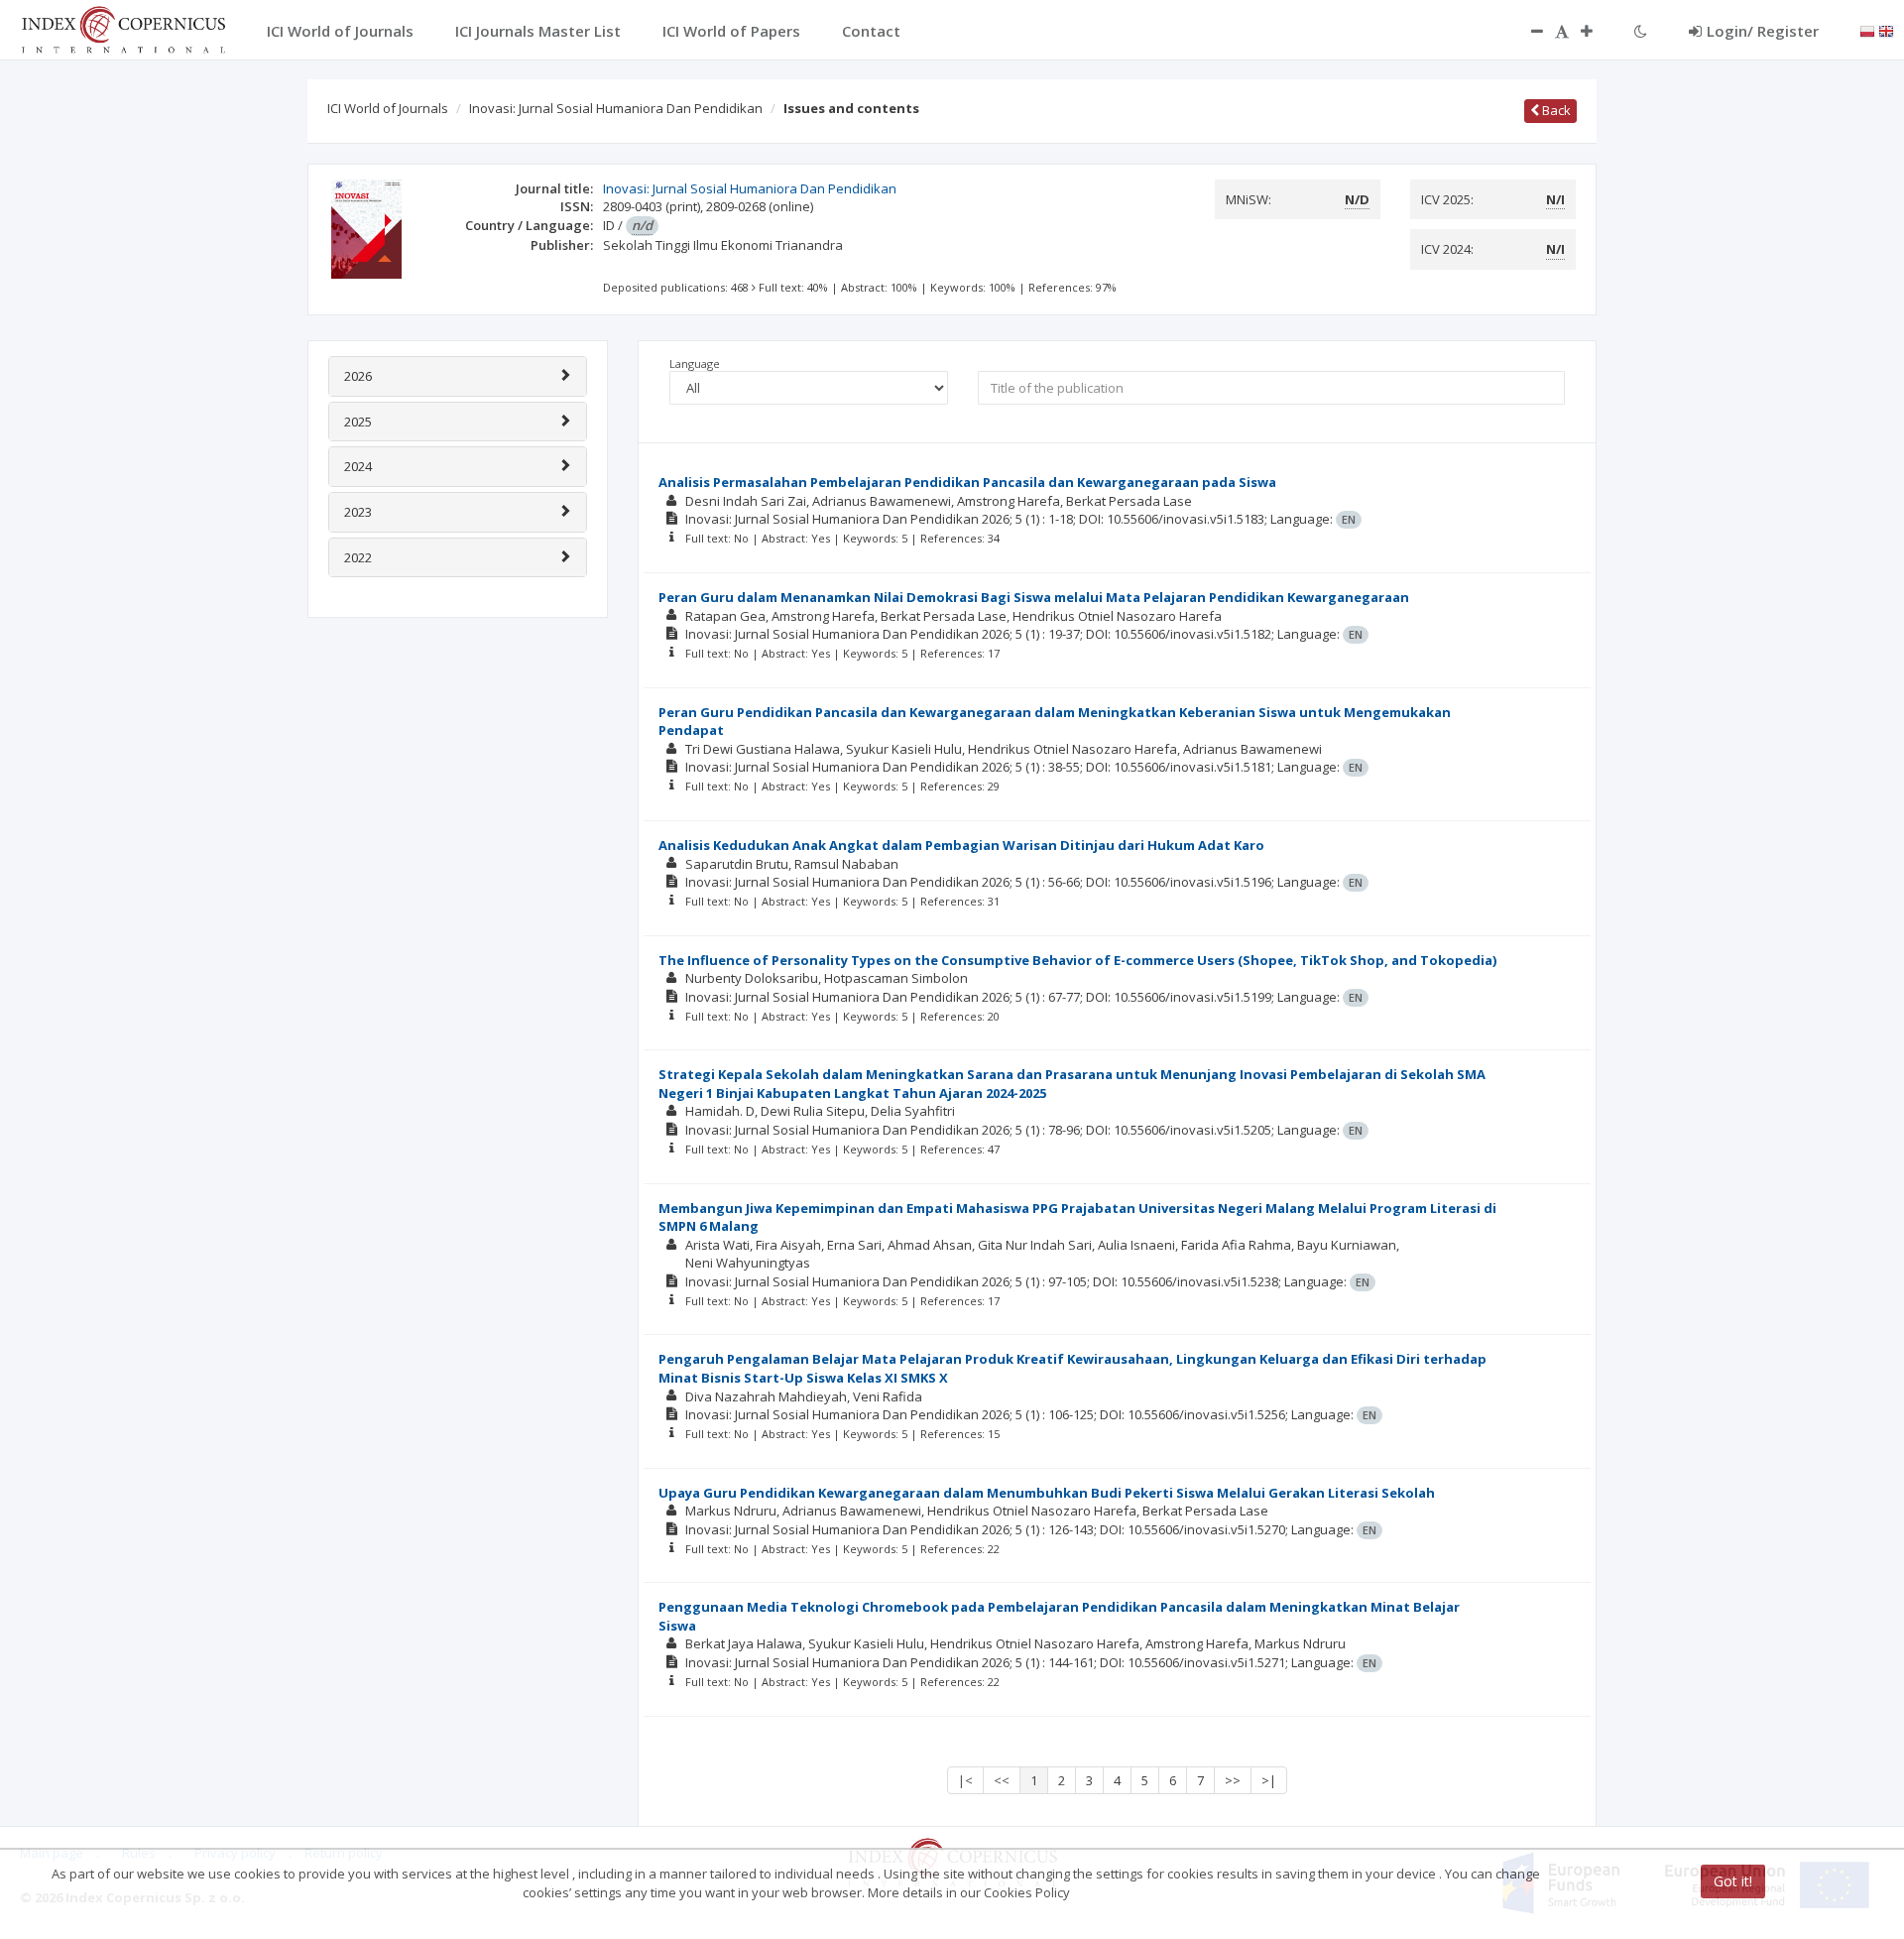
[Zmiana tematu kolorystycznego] (1641, 31)
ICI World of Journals (388, 108)
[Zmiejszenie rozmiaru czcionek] (1527, 31)
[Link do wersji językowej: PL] (1867, 30)
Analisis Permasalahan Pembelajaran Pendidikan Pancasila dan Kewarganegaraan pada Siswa (967, 482)
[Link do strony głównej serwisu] (123, 28)
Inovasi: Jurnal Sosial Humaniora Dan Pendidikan (616, 108)
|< (965, 1780)
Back (1555, 110)
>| (1269, 1780)
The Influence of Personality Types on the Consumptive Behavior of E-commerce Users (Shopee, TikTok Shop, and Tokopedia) (1077, 960)
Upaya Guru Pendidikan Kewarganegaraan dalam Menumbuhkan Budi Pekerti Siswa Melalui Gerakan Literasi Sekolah (1047, 1493)
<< (1002, 1780)
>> (1233, 1780)
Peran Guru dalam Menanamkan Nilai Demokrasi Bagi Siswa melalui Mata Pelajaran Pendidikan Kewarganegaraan (1034, 597)
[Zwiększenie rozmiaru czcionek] (1597, 31)
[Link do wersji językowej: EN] (1886, 30)
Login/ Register (1763, 31)
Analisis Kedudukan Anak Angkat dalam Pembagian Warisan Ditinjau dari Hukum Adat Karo (961, 845)
